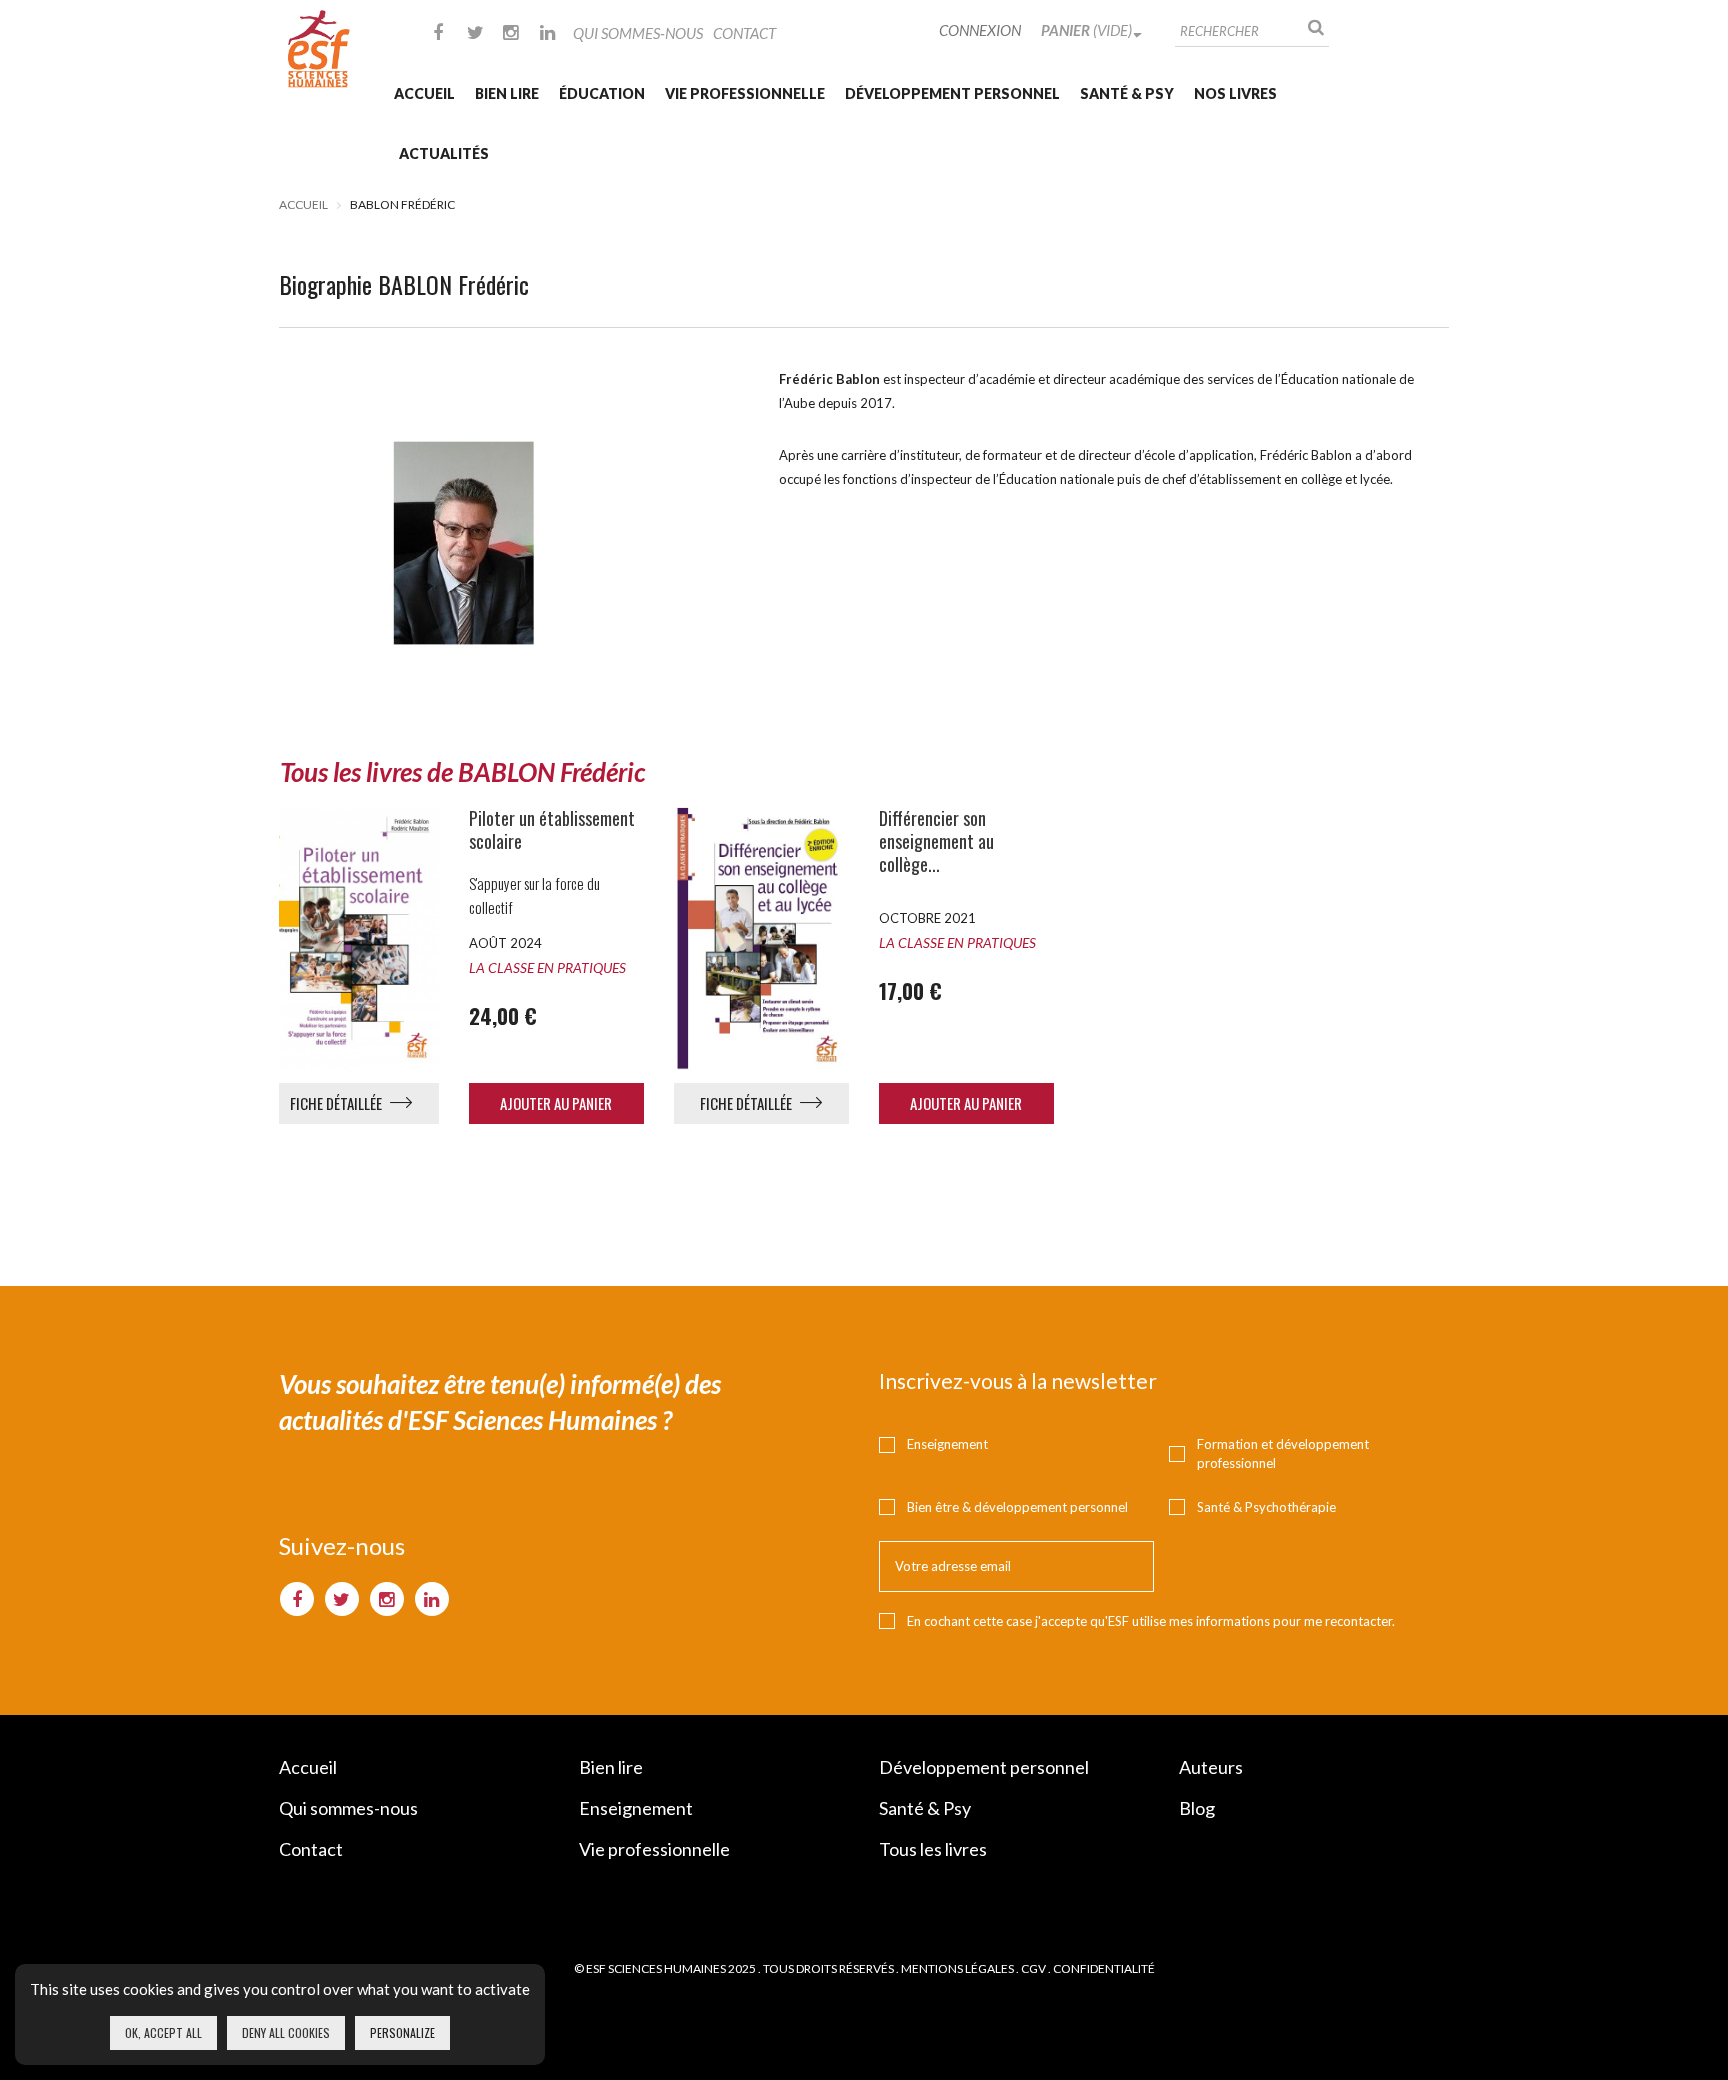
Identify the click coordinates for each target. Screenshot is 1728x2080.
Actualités (444, 153)
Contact (744, 33)
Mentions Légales (957, 1968)
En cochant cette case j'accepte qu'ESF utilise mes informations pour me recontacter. (1151, 1621)
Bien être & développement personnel (1017, 1507)
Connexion (980, 30)
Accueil (424, 93)
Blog (1197, 1808)
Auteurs (1211, 1767)
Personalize (402, 2032)
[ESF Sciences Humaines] (319, 49)
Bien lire (507, 93)
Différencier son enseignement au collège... (936, 841)
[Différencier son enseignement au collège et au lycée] (761, 938)
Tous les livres (933, 1849)
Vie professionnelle (745, 93)
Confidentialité (1104, 1968)
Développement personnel (952, 93)
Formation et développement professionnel (1283, 1453)
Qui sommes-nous (638, 33)
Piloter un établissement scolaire (552, 830)
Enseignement (947, 1444)
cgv (1033, 1968)
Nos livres (1235, 93)
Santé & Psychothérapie (1266, 1507)
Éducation (602, 93)
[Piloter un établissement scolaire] (351, 938)
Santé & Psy (1127, 93)
